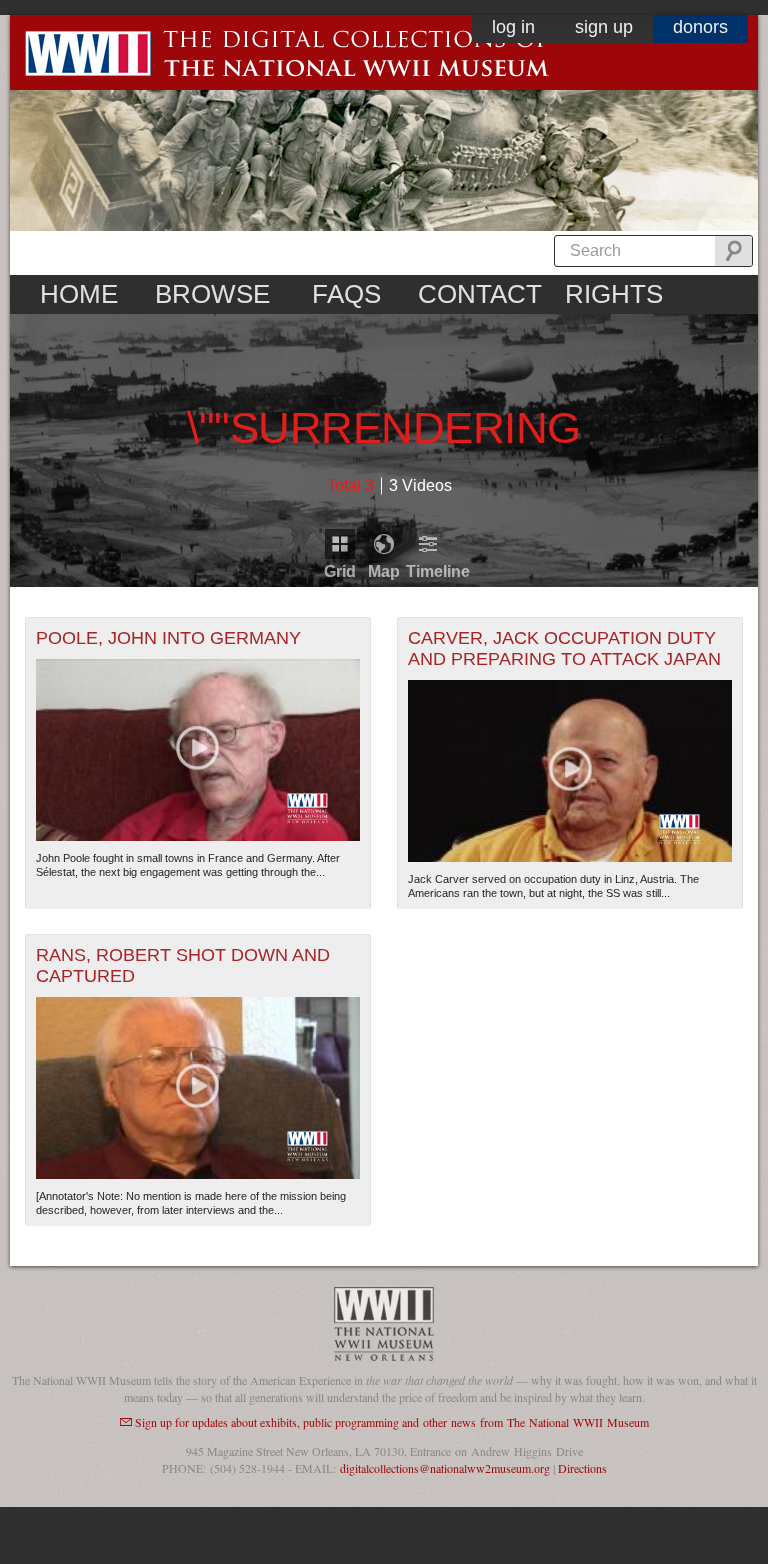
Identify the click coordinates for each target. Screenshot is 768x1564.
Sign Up (604, 27)
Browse (212, 294)
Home (79, 294)
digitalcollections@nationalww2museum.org (445, 1468)
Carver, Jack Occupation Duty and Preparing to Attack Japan (564, 648)
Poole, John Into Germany (168, 638)
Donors (700, 27)
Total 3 (350, 485)
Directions (582, 1468)
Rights (614, 294)
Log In (513, 27)
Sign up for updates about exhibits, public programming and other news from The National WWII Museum (392, 1422)
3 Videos (420, 485)
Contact (480, 294)
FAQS (346, 294)
